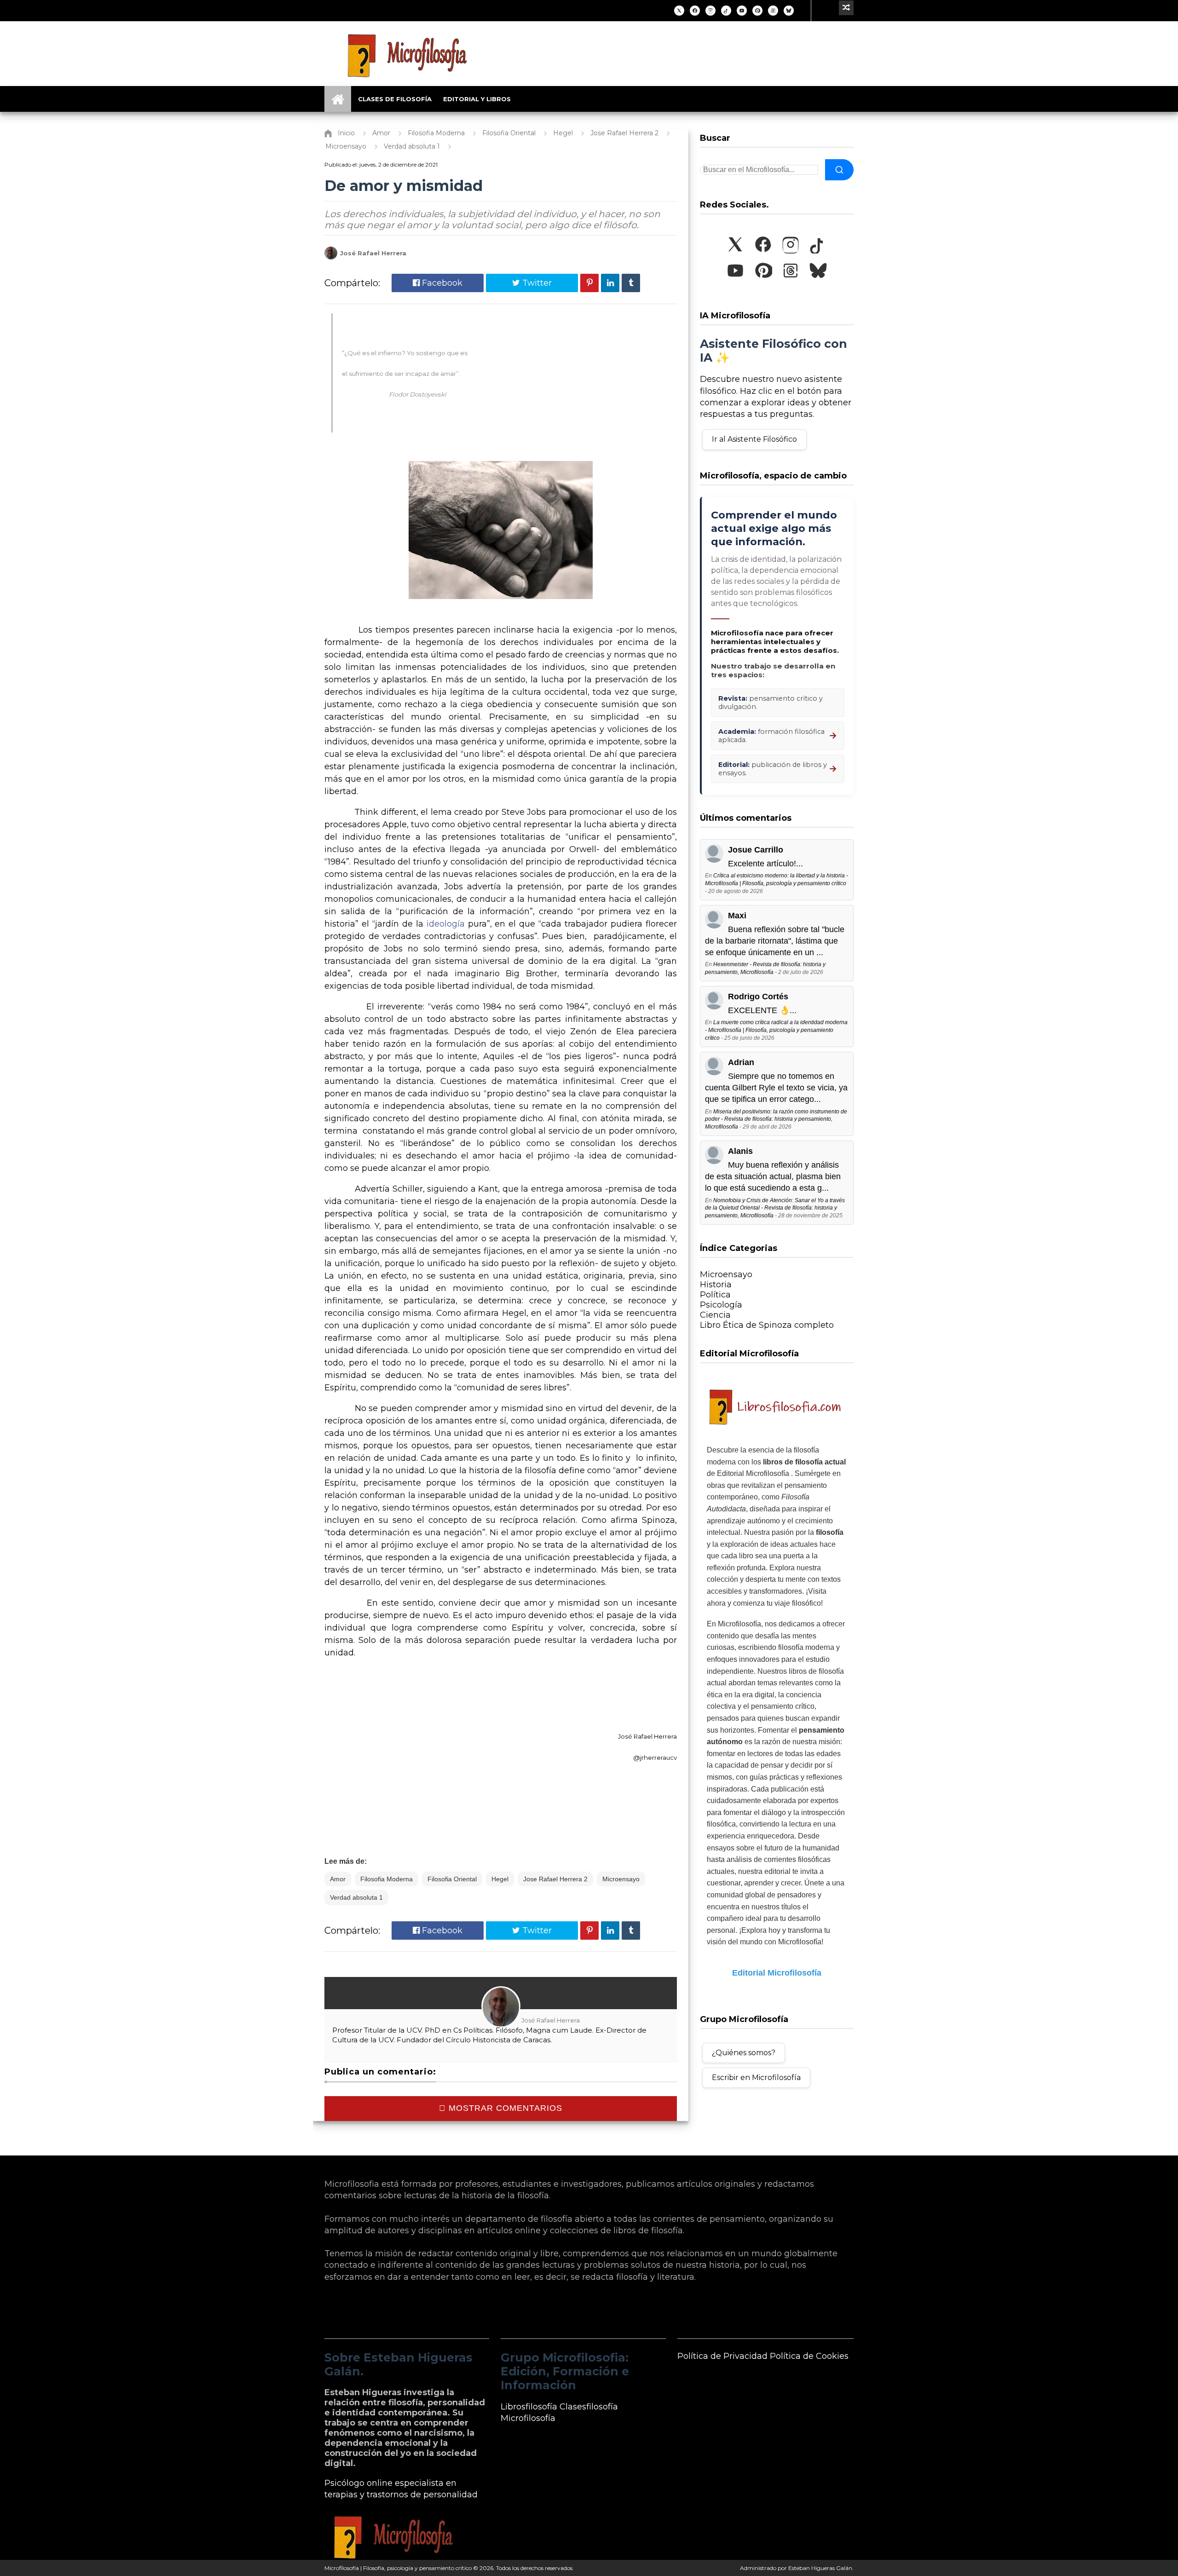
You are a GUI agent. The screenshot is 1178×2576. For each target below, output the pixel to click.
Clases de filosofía (395, 99)
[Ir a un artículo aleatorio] (846, 8)
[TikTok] (726, 11)
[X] (679, 11)
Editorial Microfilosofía (777, 1973)
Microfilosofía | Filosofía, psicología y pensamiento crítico (398, 2568)
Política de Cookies (809, 2356)
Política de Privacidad (722, 2356)
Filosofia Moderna (387, 1879)
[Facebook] (695, 11)
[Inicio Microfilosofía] (338, 99)
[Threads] (773, 11)
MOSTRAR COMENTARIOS (504, 2108)
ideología (447, 924)
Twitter (536, 283)
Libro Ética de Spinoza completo (767, 1325)
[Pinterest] (757, 11)
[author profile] (331, 257)
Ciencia (715, 1315)
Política (715, 1295)
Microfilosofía (528, 2418)
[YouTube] (742, 11)
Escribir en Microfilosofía (756, 2078)
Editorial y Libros (477, 99)
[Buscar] (839, 170)
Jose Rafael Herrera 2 (555, 1879)
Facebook (441, 283)
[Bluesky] (789, 11)
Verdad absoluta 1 (356, 1897)
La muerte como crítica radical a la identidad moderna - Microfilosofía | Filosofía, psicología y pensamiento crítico (776, 1030)
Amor (338, 1879)
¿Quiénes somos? (744, 2053)
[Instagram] (710, 11)
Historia (716, 1285)
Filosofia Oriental (452, 1879)
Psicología (721, 1305)
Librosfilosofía (529, 2407)
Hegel (500, 1879)
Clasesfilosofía (589, 2407)
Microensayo (621, 1879)
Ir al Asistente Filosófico (754, 439)
